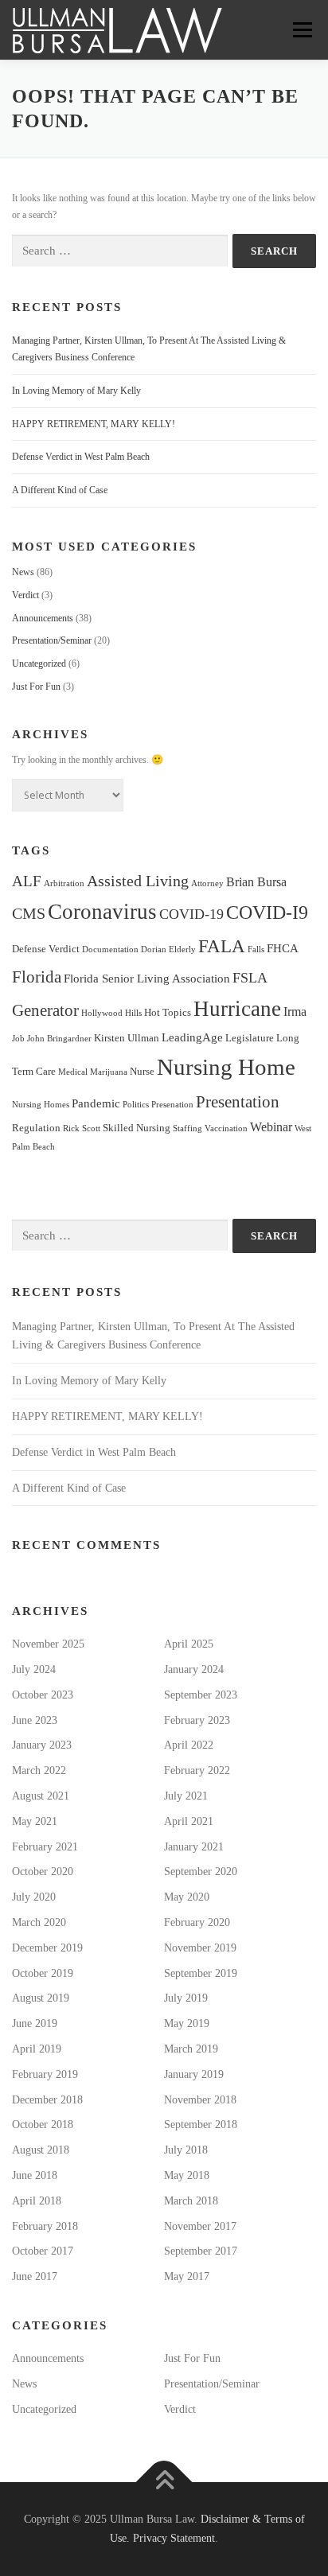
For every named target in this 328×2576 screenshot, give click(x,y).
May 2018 (187, 2175)
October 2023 (43, 1695)
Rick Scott (82, 1128)
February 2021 (45, 1847)
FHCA (283, 948)
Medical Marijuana (93, 1072)
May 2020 (187, 1897)
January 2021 (194, 1847)
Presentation (238, 1102)
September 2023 (201, 1695)
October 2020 (43, 1872)
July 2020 (34, 1897)
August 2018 (41, 2150)
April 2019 (37, 2049)
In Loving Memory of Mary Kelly (76, 391)
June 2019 (35, 2023)
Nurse (142, 1071)
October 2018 (43, 2125)
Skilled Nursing (137, 1128)
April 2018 (37, 2201)
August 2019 (41, 1998)
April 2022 (189, 1745)
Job (18, 1039)
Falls (256, 949)
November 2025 (48, 1644)
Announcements (43, 618)
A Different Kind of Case (60, 490)
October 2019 (43, 1973)
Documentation (110, 949)
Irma (295, 1012)
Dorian (154, 949)
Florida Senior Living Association (147, 979)
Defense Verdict (46, 949)
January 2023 (42, 1745)
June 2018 (35, 2175)
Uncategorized (39, 663)
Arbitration (64, 883)
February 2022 (197, 1771)
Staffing (187, 1128)
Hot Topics (168, 1012)
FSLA (250, 978)
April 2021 (189, 1821)
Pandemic (96, 1103)
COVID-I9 (267, 912)
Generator (45, 1010)
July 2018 (186, 2150)
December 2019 (47, 1948)
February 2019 (45, 2074)
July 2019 (186, 1998)
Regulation (36, 1128)
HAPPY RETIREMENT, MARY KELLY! (94, 424)
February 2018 (45, 2226)
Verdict (25, 595)
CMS (29, 914)
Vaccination (226, 1128)
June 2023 (35, 1720)
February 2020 (197, 1922)
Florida (37, 977)
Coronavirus (102, 912)
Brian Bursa (256, 882)
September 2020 (201, 1872)
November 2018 (200, 2100)
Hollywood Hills (111, 1013)
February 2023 (197, 1720)
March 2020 (39, 1922)
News (23, 572)
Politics (136, 1105)
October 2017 (43, 2251)
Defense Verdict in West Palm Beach (81, 457)
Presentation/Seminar (52, 640)
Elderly (182, 949)
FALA (222, 946)
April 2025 (189, 1644)
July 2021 (186, 1796)
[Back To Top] (164, 2483)
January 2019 (194, 2074)
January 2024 (194, 1669)
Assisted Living (138, 881)
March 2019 (191, 2049)
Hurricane (237, 1009)
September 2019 (201, 1973)
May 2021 (35, 1821)
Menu (299, 29)
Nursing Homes (41, 1105)
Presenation (172, 1105)
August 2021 (41, 1796)
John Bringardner (59, 1039)
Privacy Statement (174, 2538)
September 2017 (201, 2251)
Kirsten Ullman (127, 1038)
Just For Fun (36, 687)
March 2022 (39, 1771)
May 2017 (187, 2276)
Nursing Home (226, 1067)
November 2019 (200, 1948)
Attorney (207, 883)
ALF (27, 881)
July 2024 (34, 1669)
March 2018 (191, 2201)
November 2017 (200, 2226)
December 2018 (47, 2100)
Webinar (271, 1127)
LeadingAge (192, 1037)
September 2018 (201, 2125)
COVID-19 (191, 914)
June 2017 (35, 2276)
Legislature (250, 1038)
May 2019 (187, 2023)
